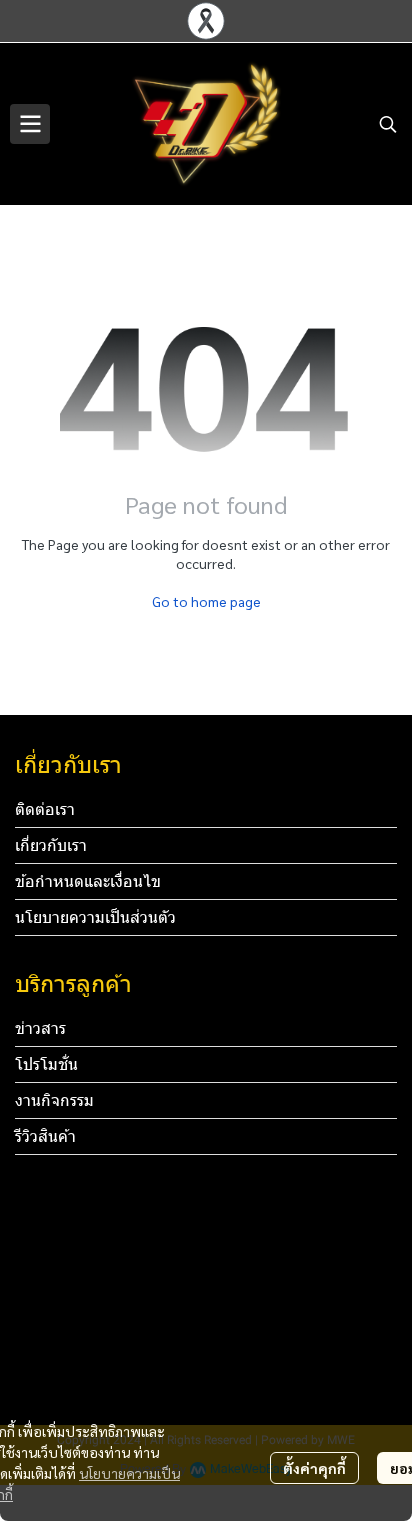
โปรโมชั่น (46, 1064)
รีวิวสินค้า (45, 1136)
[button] (388, 124)
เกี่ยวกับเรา (51, 845)
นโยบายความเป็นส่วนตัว (95, 917)
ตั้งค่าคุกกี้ (314, 1468)
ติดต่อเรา (45, 809)
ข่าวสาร (40, 1028)
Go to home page (206, 601)
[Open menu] (30, 124)
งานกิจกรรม (54, 1100)
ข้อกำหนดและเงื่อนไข (88, 881)
